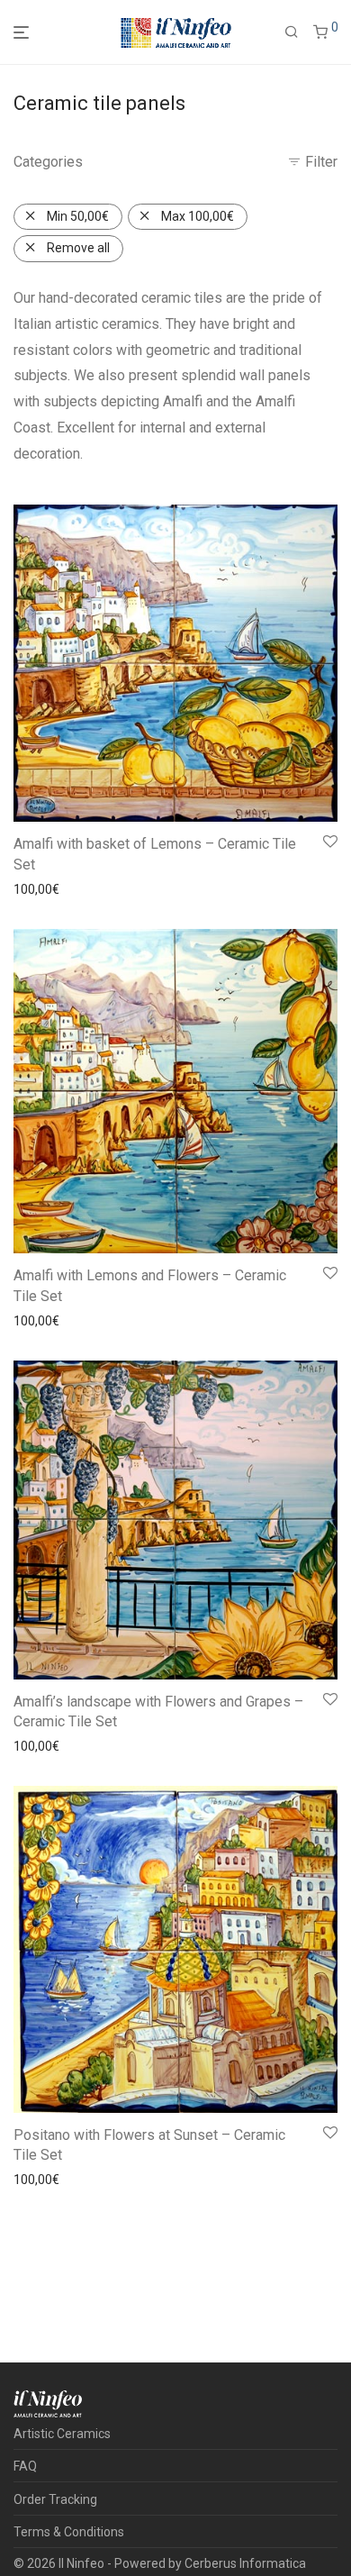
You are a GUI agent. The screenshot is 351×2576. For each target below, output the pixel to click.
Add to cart (40, 889)
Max (198, 216)
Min (78, 216)
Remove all (78, 248)
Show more (113, 889)
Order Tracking (55, 2499)
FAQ (25, 2466)
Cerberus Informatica (245, 2563)
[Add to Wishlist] (329, 842)
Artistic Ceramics (62, 2434)
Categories (48, 162)
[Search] (292, 32)
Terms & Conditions (69, 2532)
